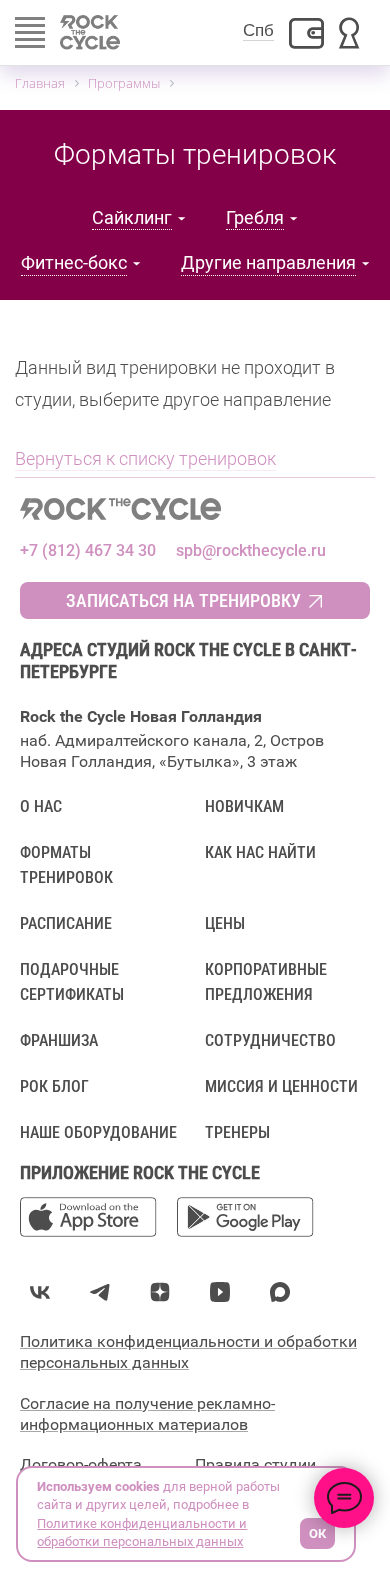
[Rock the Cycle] (195, 508)
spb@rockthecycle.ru (251, 550)
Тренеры (237, 1132)
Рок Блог (54, 1086)
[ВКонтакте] (40, 1292)
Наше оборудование (98, 1132)
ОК (317, 1533)
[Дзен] (160, 1292)
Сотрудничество (270, 1040)
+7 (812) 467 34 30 (88, 550)
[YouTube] (220, 1292)
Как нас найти (260, 852)
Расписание (66, 923)
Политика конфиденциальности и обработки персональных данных (188, 1352)
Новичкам (244, 806)
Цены (225, 923)
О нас (41, 806)
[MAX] (280, 1292)
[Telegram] (100, 1292)
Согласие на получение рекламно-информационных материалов (147, 1414)
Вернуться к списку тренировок (145, 458)
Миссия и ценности (281, 1086)
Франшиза (59, 1040)
